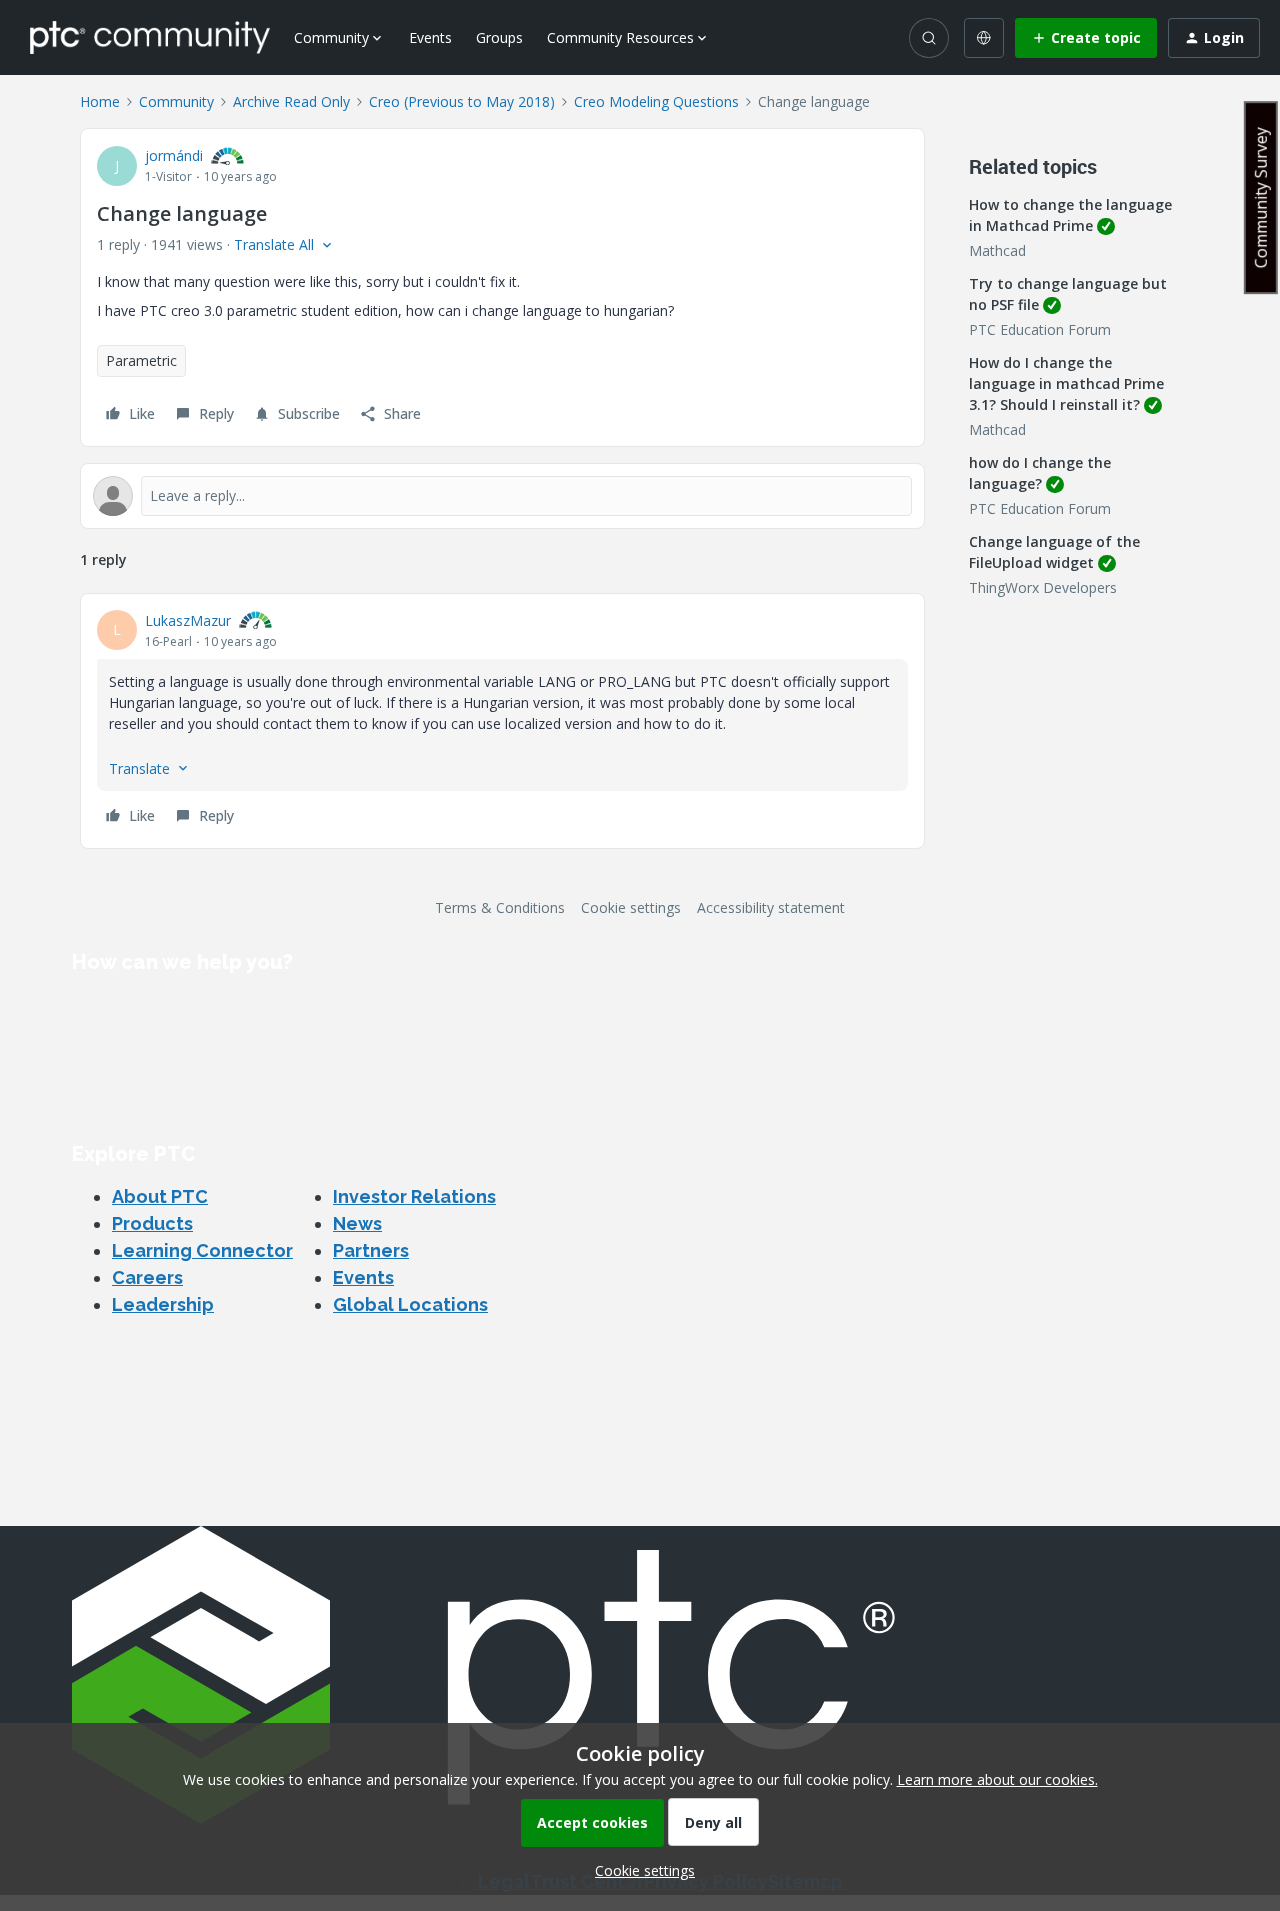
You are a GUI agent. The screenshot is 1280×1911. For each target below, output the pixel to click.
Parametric (141, 360)
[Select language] (984, 38)
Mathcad (997, 250)
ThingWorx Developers (1043, 587)
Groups (499, 37)
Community (176, 101)
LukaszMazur (188, 620)
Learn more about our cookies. (997, 1779)
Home (100, 101)
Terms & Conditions (500, 907)
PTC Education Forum (1040, 329)
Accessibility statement (771, 907)
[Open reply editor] (502, 496)
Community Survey (1261, 197)
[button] (1086, 38)
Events (430, 37)
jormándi (174, 155)
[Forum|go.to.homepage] (150, 37)
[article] (502, 721)
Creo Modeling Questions (656, 101)
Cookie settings (631, 907)
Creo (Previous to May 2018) (462, 101)
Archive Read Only (291, 101)
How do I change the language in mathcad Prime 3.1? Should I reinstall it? (1066, 383)
